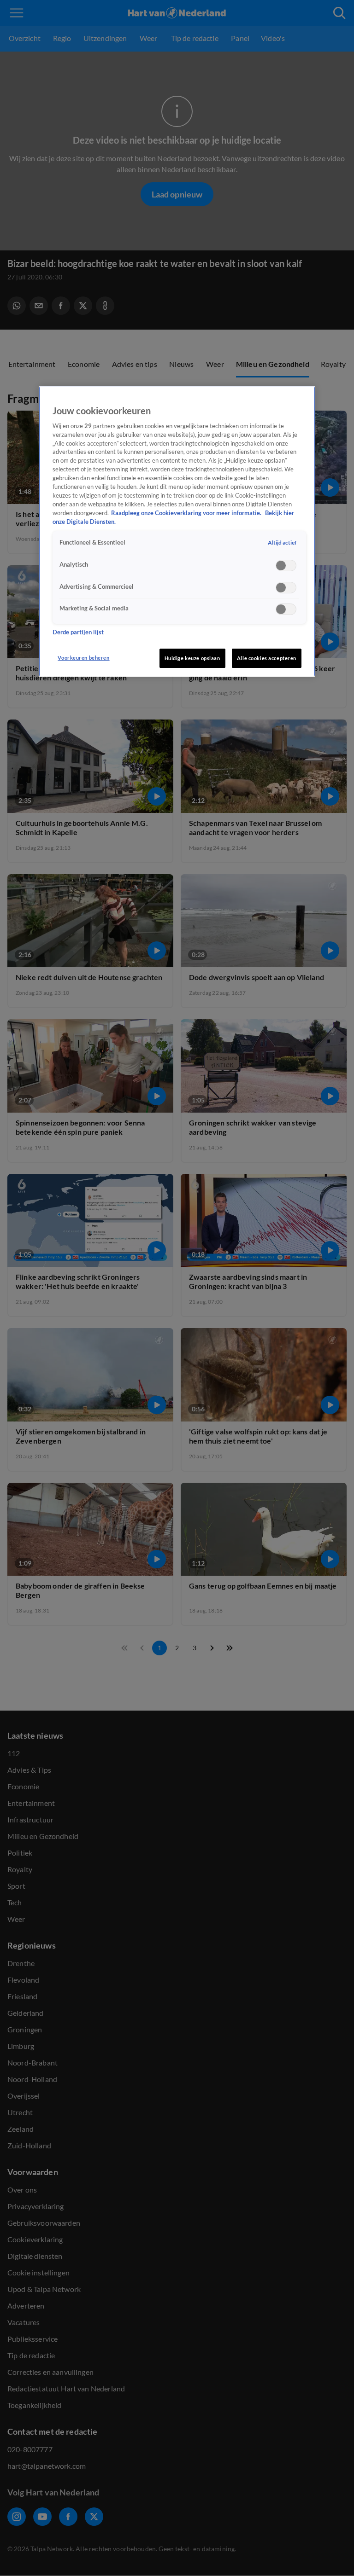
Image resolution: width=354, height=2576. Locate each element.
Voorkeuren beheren (83, 658)
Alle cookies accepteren (267, 658)
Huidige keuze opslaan (192, 658)
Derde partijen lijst (78, 632)
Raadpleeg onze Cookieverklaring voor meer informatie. (187, 513)
